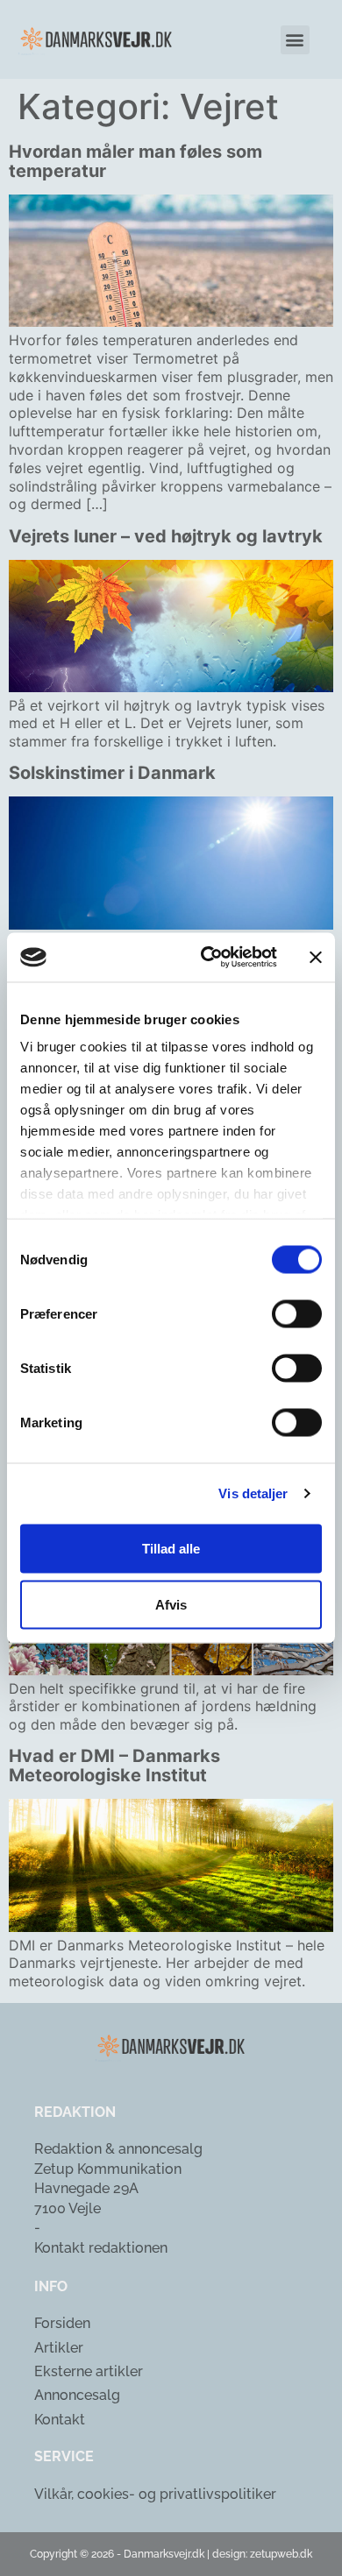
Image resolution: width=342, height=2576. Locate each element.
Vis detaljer (253, 1493)
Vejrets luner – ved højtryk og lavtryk (166, 536)
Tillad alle (171, 1548)
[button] (295, 40)
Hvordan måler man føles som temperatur (135, 161)
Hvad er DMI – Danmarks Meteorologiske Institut (114, 1766)
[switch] (297, 1313)
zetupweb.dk (281, 2554)
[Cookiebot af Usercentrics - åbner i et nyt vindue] (207, 958)
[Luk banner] (316, 957)
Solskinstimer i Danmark (112, 773)
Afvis (171, 1604)
